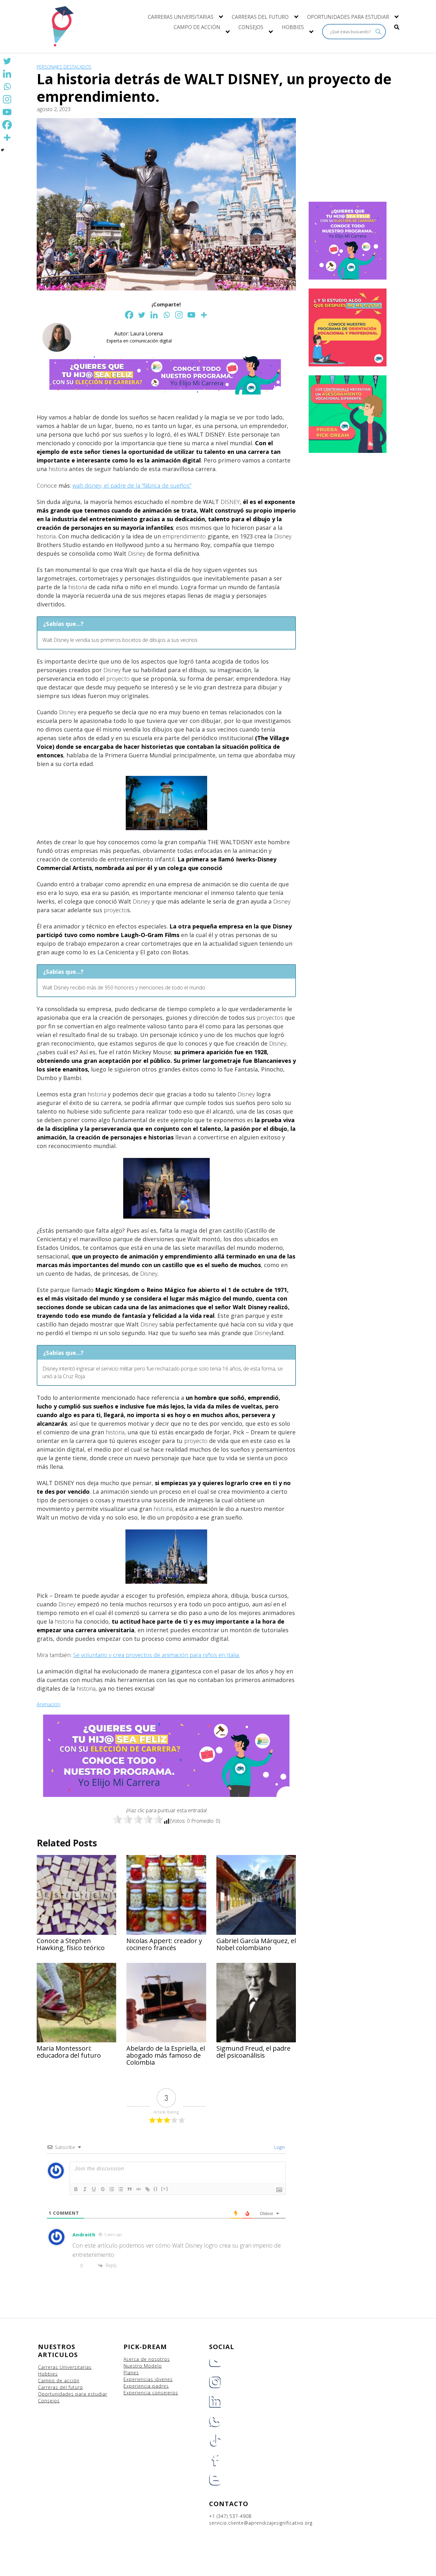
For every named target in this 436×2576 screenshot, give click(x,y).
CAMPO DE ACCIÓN (197, 27)
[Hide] (3, 150)
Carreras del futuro (60, 2387)
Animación (49, 1704)
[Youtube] (191, 315)
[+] (165, 2189)
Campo (46, 2381)
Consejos (49, 2401)
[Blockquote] (130, 2189)
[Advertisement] (350, 159)
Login (279, 2147)
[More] (204, 315)
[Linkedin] (154, 315)
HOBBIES (293, 27)
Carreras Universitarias (65, 2367)
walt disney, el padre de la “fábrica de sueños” (132, 485)
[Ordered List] (112, 2189)
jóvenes (164, 2379)
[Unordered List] (121, 2189)
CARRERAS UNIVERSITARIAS (181, 17)
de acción (68, 2381)
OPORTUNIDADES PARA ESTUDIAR (348, 17)
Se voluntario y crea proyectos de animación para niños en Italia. (156, 1655)
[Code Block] (139, 2189)
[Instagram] (179, 315)
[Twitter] (142, 315)
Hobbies (48, 2374)
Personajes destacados (64, 67)
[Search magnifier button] (378, 32)
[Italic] (85, 2189)
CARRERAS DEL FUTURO (260, 17)
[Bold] (76, 2189)
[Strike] (103, 2189)
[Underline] (94, 2189)
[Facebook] (129, 315)
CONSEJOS (251, 27)
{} (156, 2189)
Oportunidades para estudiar (73, 2394)
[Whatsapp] (166, 315)
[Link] (147, 2189)
